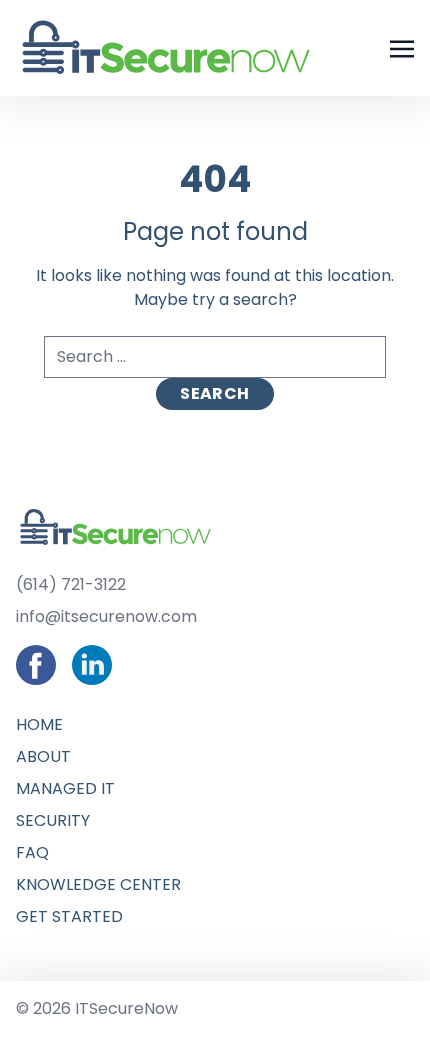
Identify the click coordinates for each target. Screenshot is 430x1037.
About (268, 163)
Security (278, 275)
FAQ (257, 331)
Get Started (294, 443)
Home (264, 107)
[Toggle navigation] (402, 47)
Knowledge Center (323, 387)
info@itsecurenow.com (106, 616)
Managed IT (290, 219)
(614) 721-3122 (71, 584)
